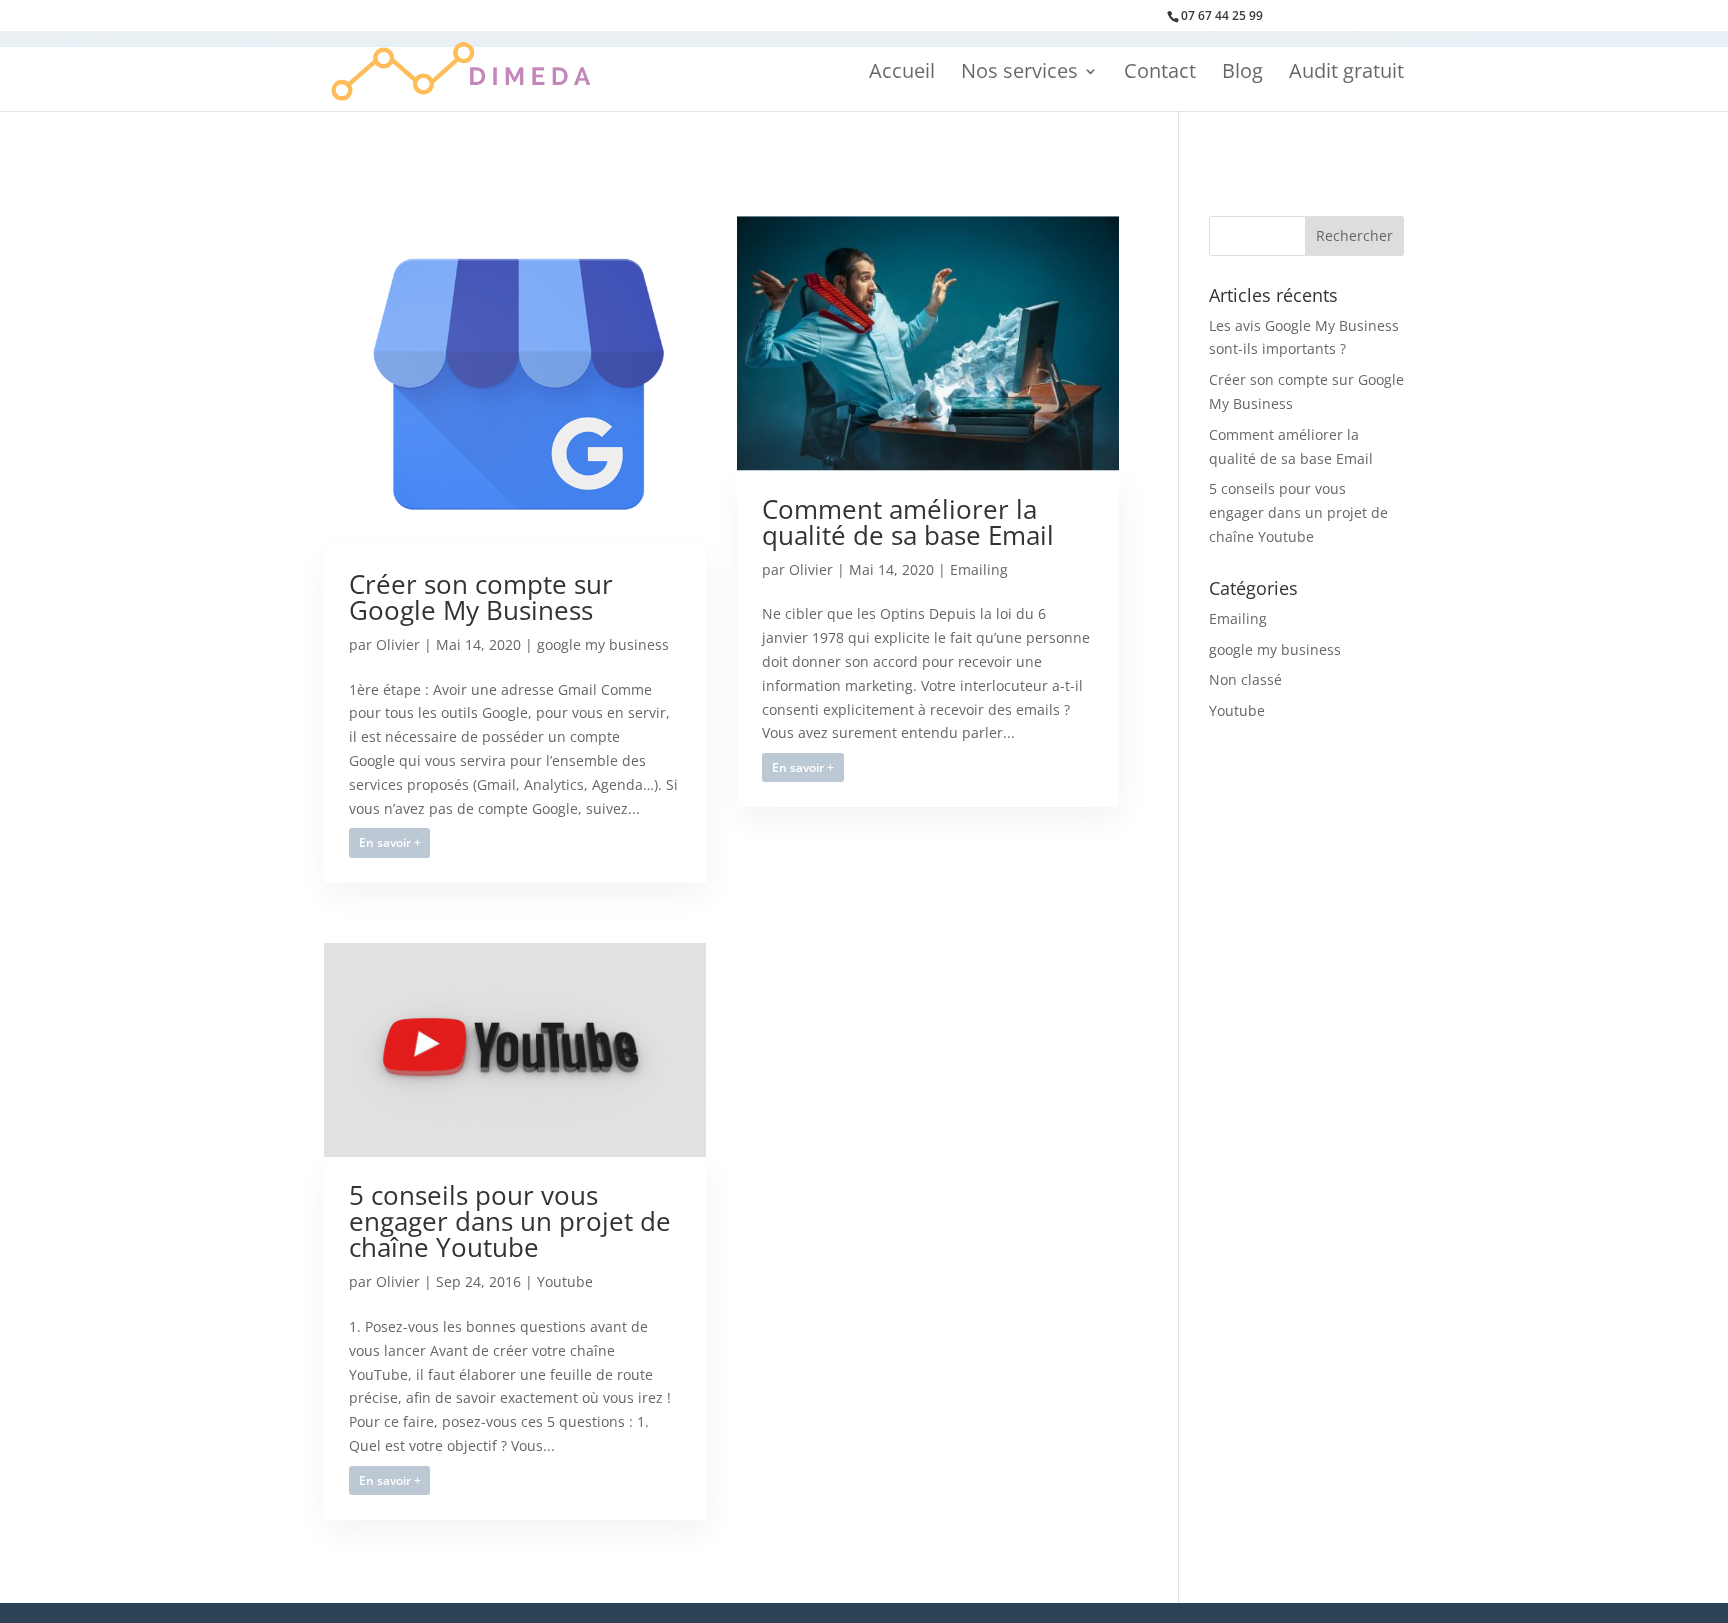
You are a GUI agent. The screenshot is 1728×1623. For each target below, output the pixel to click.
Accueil (902, 74)
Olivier (398, 644)
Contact (1160, 74)
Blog (1242, 74)
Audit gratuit (1346, 74)
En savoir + (390, 842)
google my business (603, 644)
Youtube (565, 1281)
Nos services (1019, 74)
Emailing (979, 569)
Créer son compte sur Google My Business (481, 597)
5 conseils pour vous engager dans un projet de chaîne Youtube (510, 1221)
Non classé (1245, 679)
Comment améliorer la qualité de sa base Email (908, 522)
